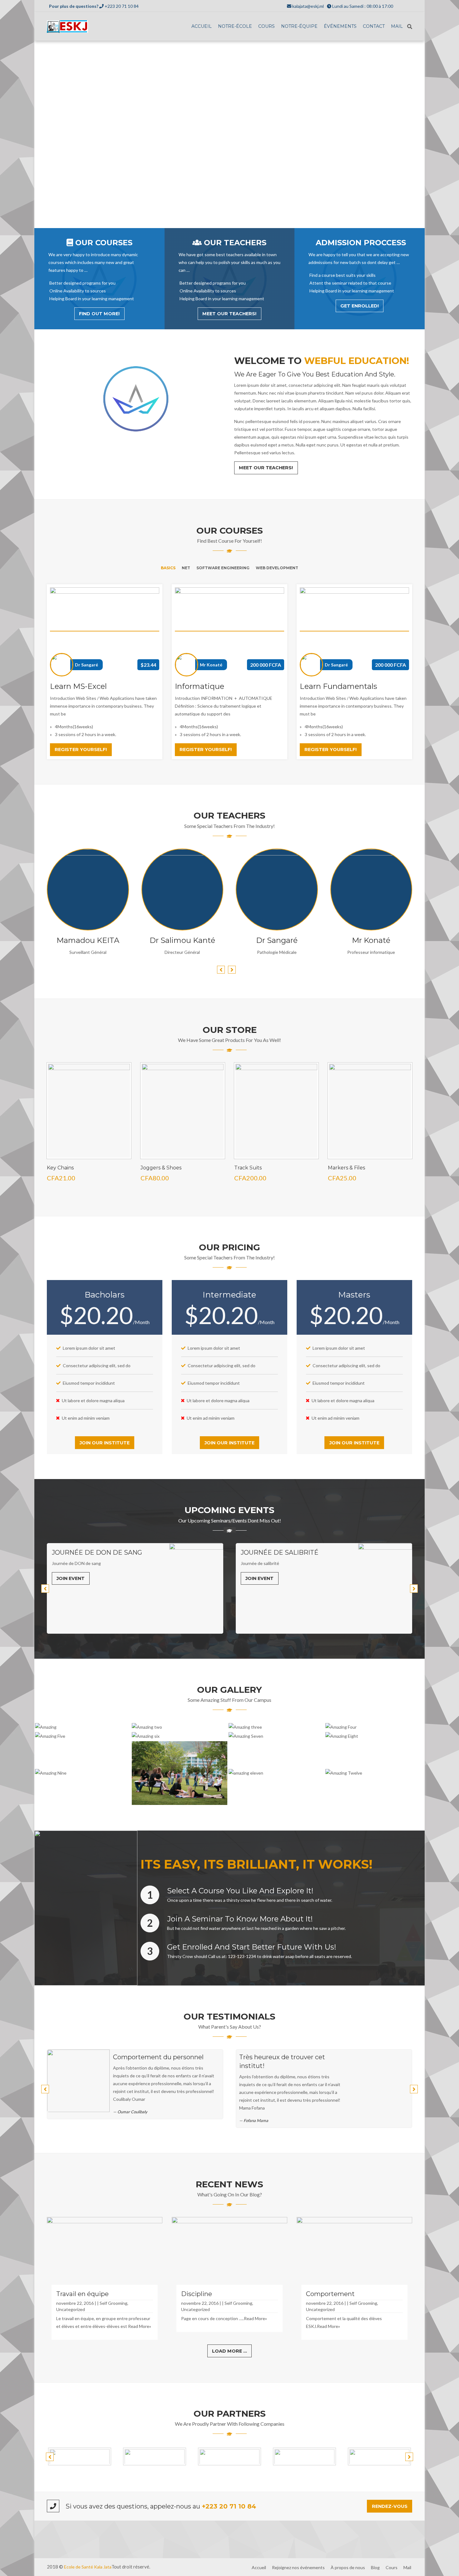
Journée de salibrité (91, 1552)
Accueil (202, 26)
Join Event (71, 1578)
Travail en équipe (82, 2294)
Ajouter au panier (89, 1152)
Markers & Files (346, 1168)
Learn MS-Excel (78, 686)
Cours (267, 26)
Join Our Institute (105, 1443)
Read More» (140, 2326)
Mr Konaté (211, 665)
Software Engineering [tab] (223, 568)
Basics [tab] (168, 568)
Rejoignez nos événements (298, 2567)
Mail (397, 26)
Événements (340, 26)
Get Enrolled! (360, 306)
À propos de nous (348, 2567)
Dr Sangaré (86, 665)
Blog (375, 2567)
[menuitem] (202, 27)
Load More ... (230, 2351)
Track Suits (248, 1168)
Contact (374, 26)
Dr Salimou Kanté (182, 940)
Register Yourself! (81, 750)
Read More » (88, 912)
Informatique (200, 686)
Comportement (330, 2294)
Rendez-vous (390, 2506)
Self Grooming (114, 2303)
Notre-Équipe (299, 26)
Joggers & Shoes (161, 1168)
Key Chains (60, 1168)
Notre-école (235, 26)
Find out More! (99, 314)
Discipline (197, 2294)
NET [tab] (186, 568)
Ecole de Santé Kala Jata (88, 2567)
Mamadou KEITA (88, 940)
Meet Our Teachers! (229, 314)
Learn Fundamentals (338, 686)
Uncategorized (71, 2309)
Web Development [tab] (277, 568)
